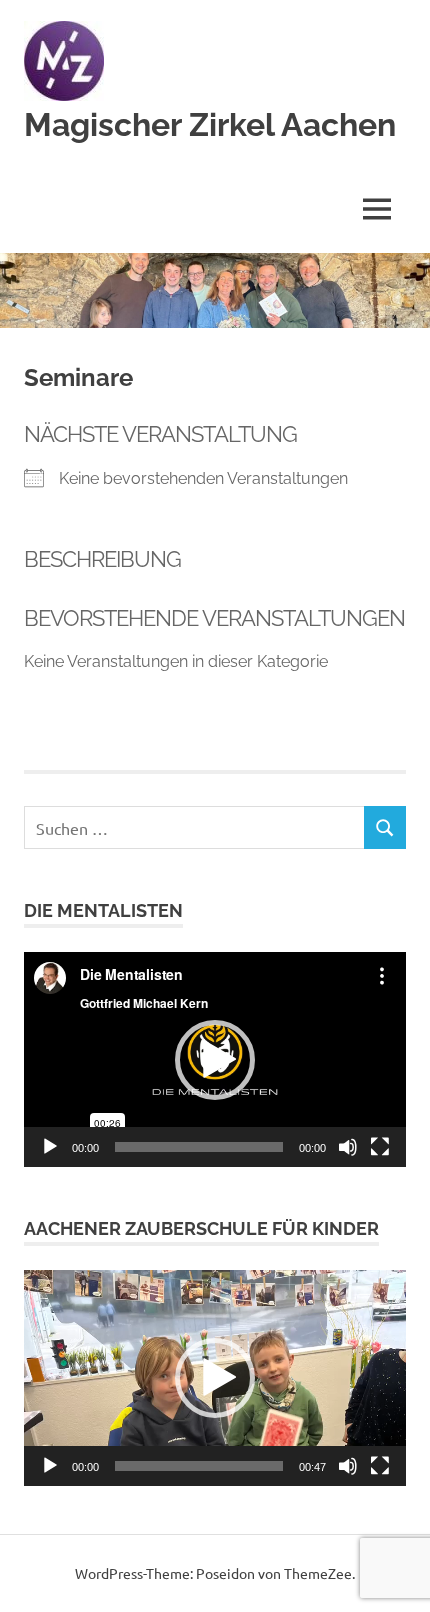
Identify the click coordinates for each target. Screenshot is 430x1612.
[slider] (199, 1466)
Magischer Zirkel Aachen (210, 124)
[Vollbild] (380, 1147)
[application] (215, 1059)
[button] (215, 1060)
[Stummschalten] (348, 1147)
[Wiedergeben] (50, 1147)
